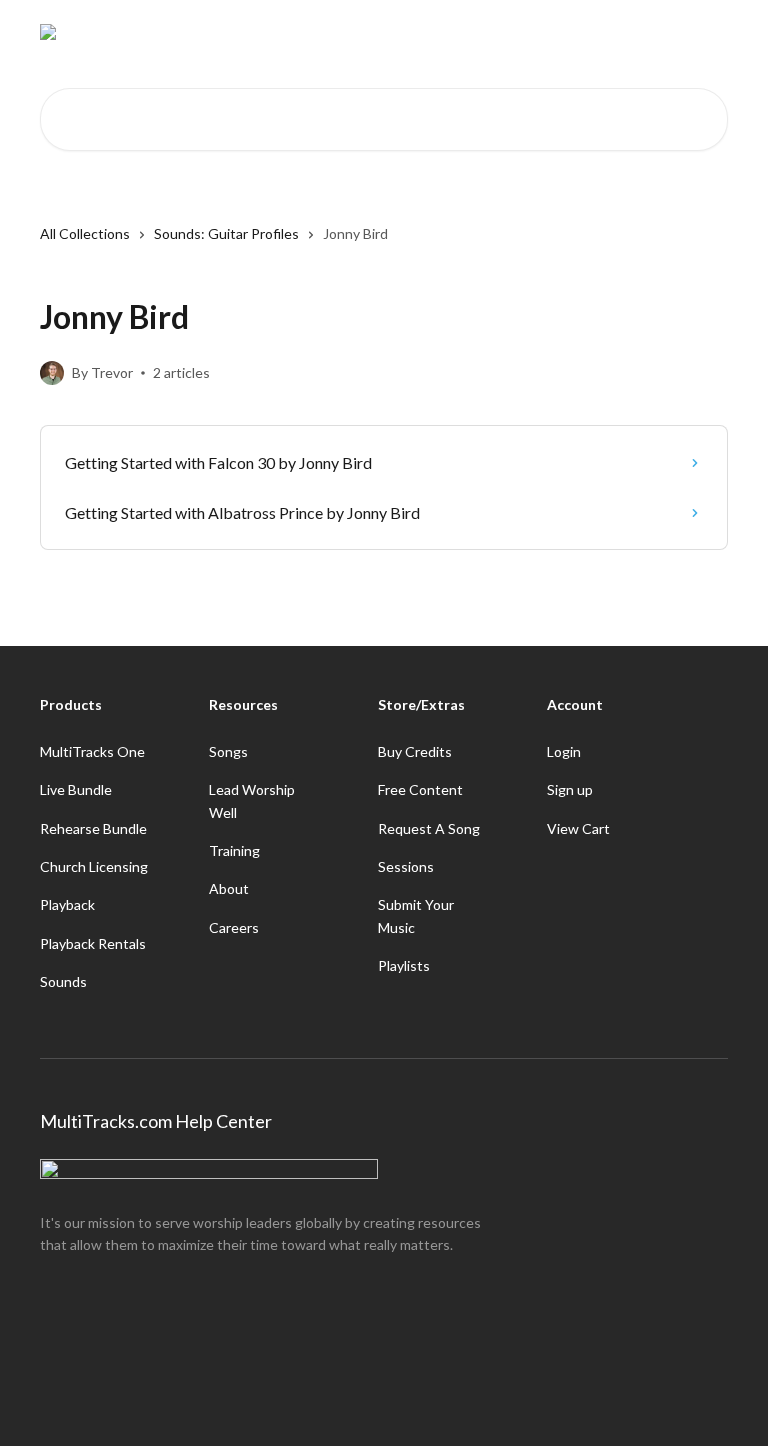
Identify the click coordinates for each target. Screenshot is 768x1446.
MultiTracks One (92, 751)
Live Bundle (76, 789)
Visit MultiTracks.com (543, 32)
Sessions (406, 866)
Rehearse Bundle (93, 828)
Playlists (404, 965)
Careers (234, 927)
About (229, 888)
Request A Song (429, 828)
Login (564, 751)
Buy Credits (415, 751)
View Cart (578, 828)
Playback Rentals (93, 943)
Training (234, 850)
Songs (228, 751)
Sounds (63, 981)
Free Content (420, 789)
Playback (67, 904)
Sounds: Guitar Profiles (226, 233)
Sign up (570, 789)
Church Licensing (94, 866)
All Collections (85, 233)
